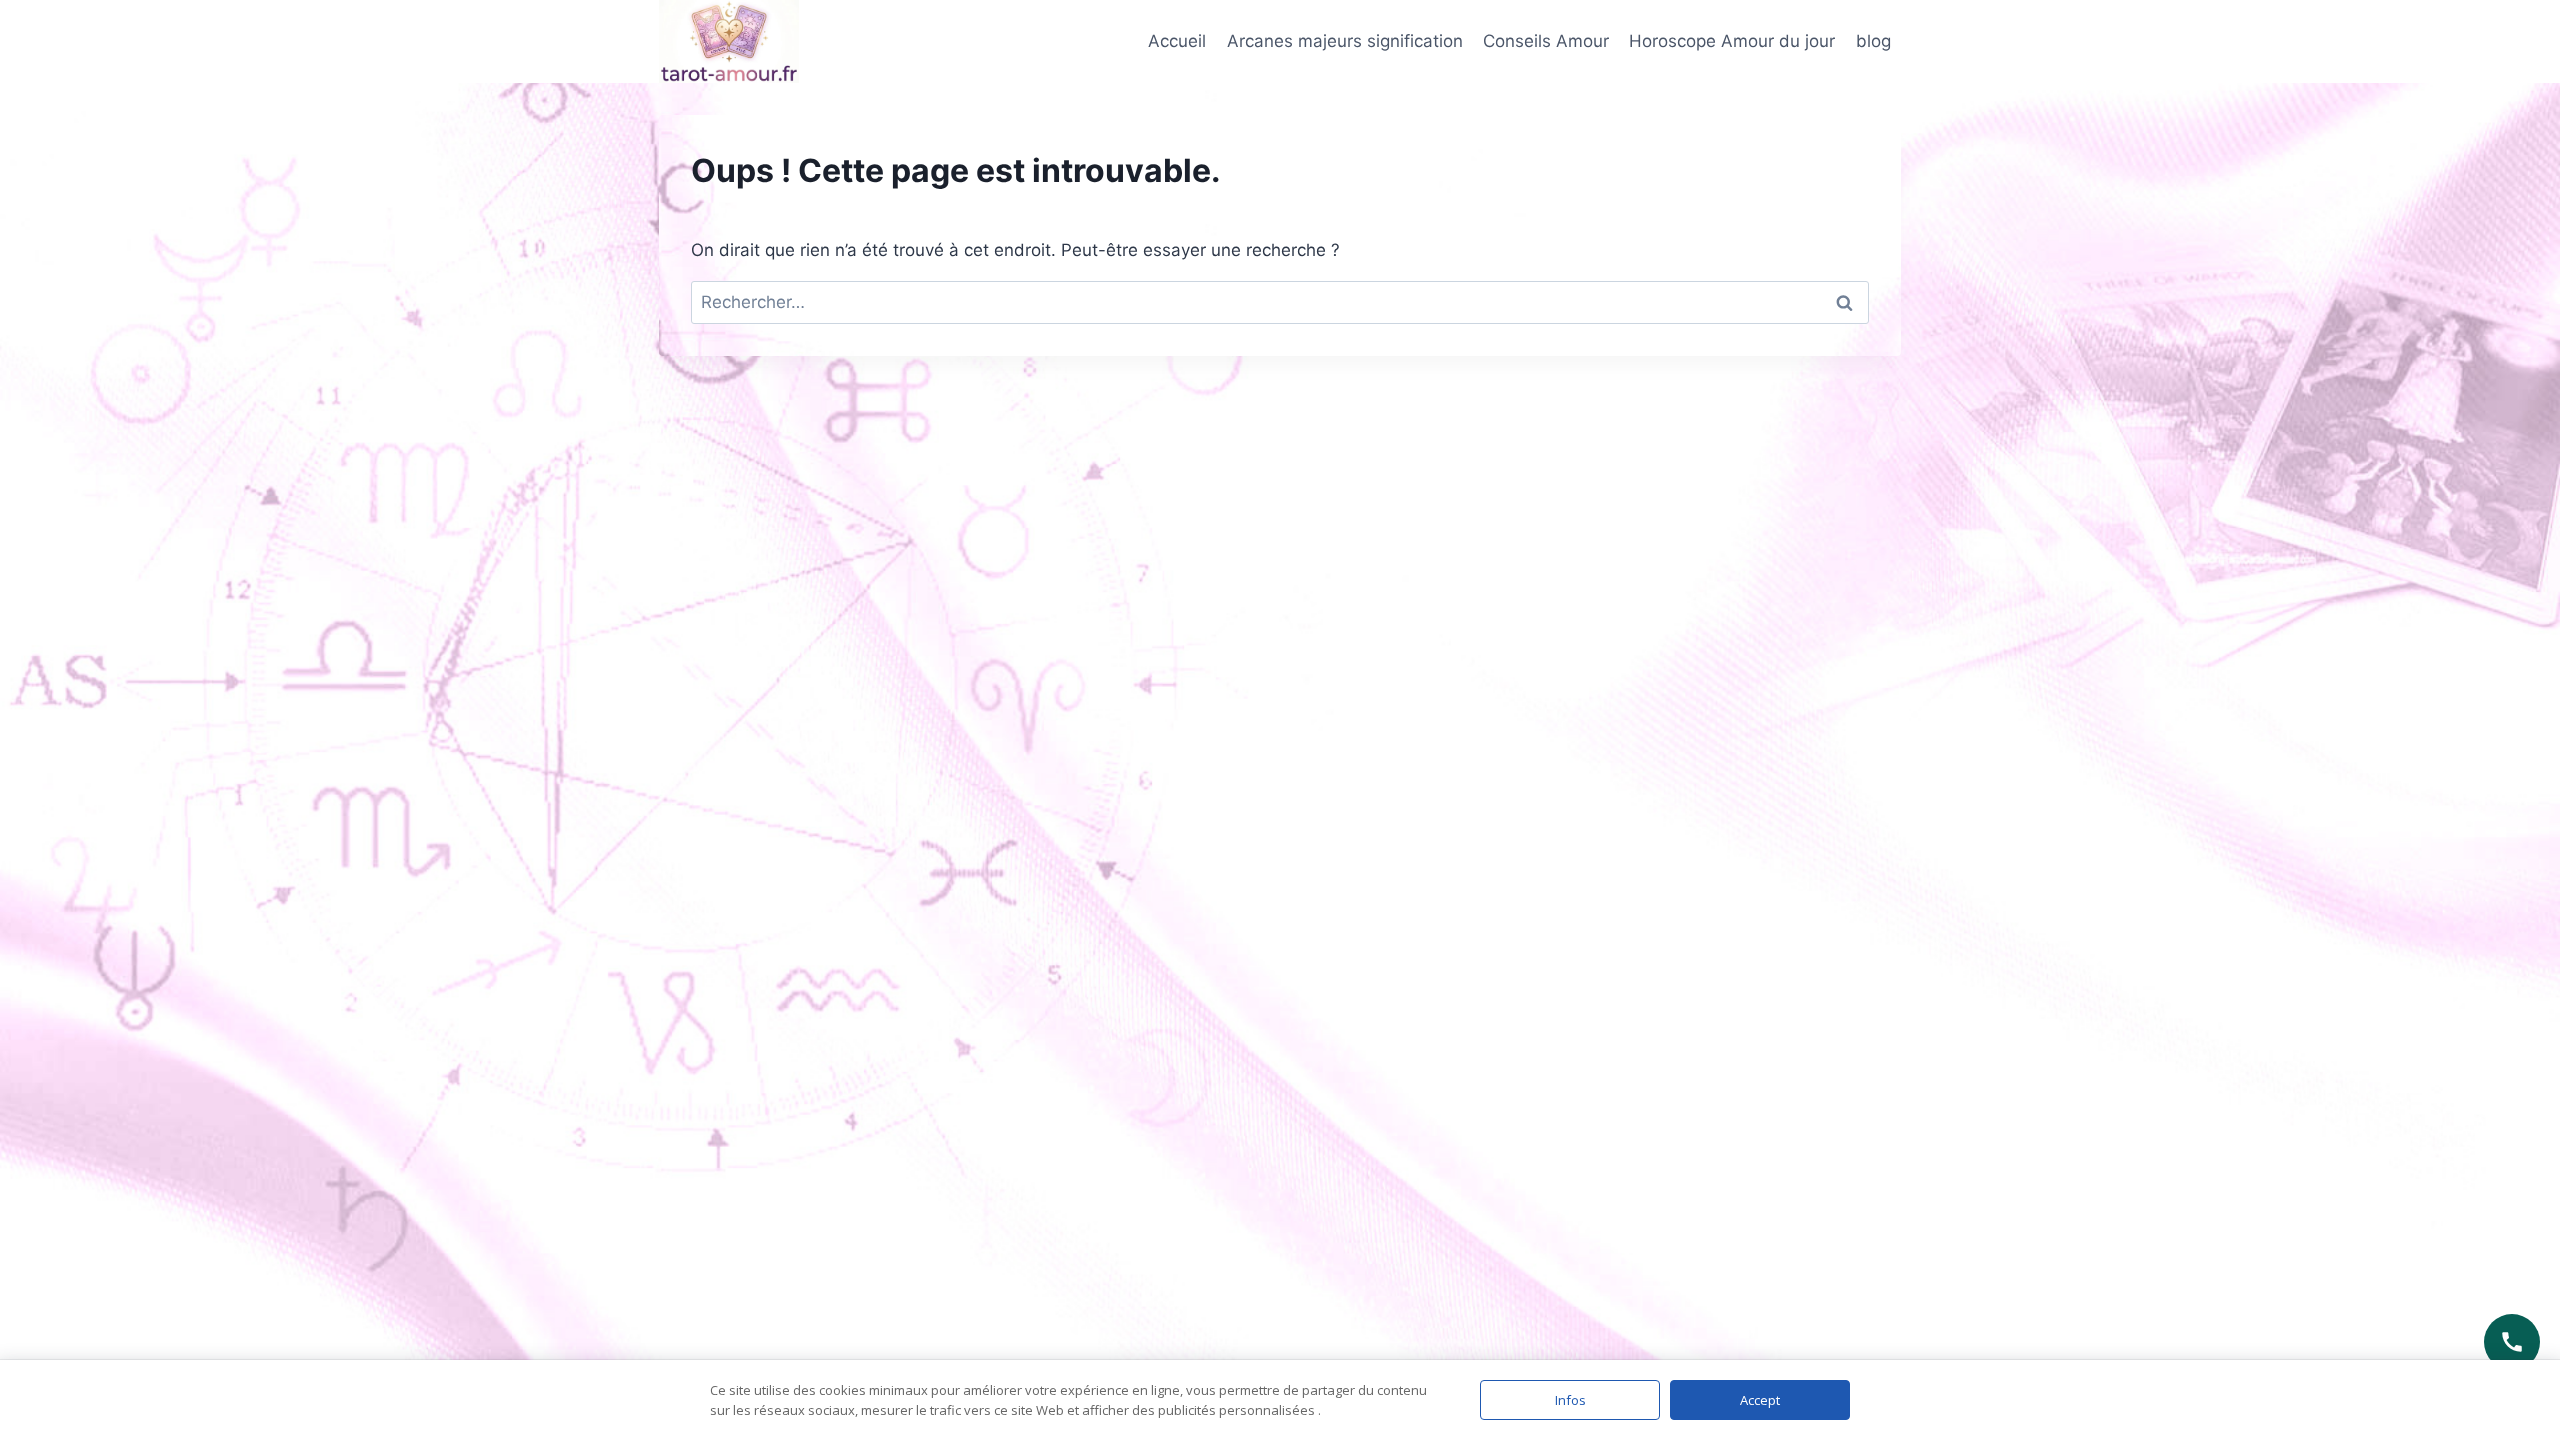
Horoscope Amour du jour (1732, 41)
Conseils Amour (1546, 41)
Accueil (1177, 41)
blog (1873, 41)
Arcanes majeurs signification (1345, 41)
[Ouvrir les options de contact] (2512, 1342)
